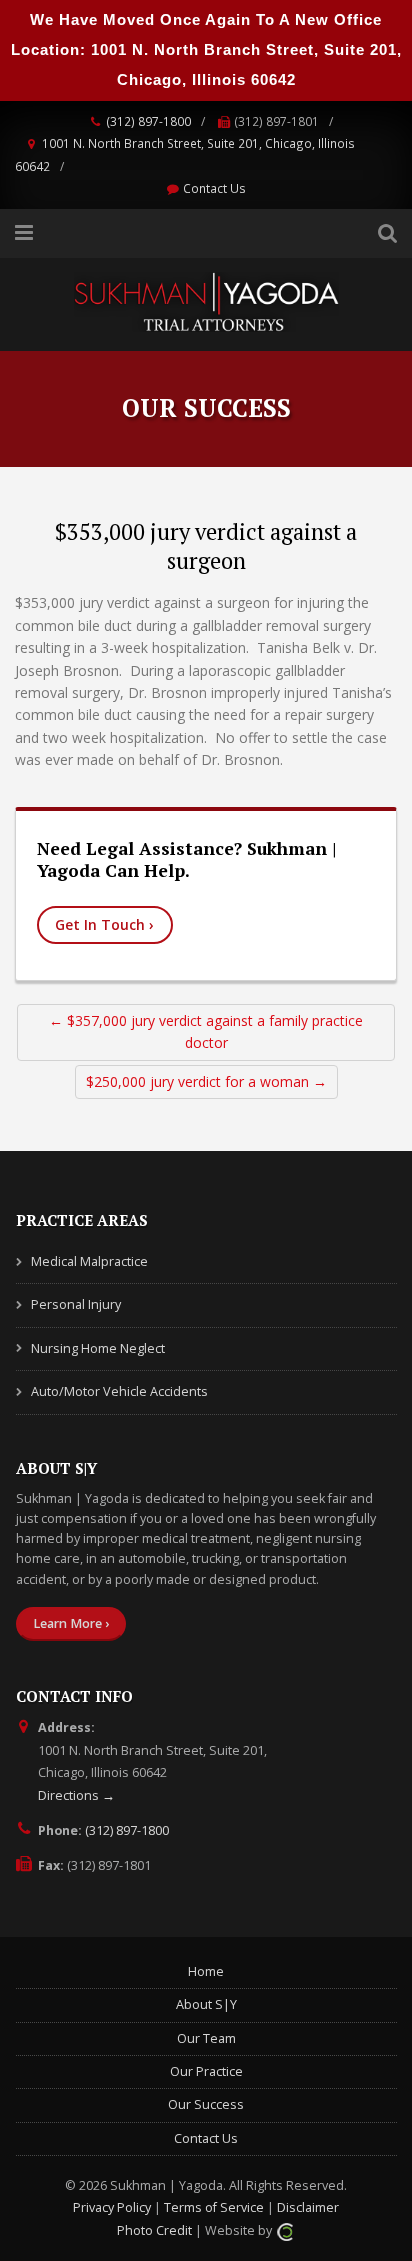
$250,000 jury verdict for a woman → (206, 1081)
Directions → (76, 1795)
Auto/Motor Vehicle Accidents (119, 1391)
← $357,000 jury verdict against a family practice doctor (206, 1031)
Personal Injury (76, 1304)
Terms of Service (214, 2207)
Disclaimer (308, 2207)
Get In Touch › (104, 924)
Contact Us (214, 188)
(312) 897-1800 (148, 121)
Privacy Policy (112, 2207)
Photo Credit (154, 2230)
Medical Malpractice (89, 1261)
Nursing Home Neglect (98, 1348)
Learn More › (71, 1623)
